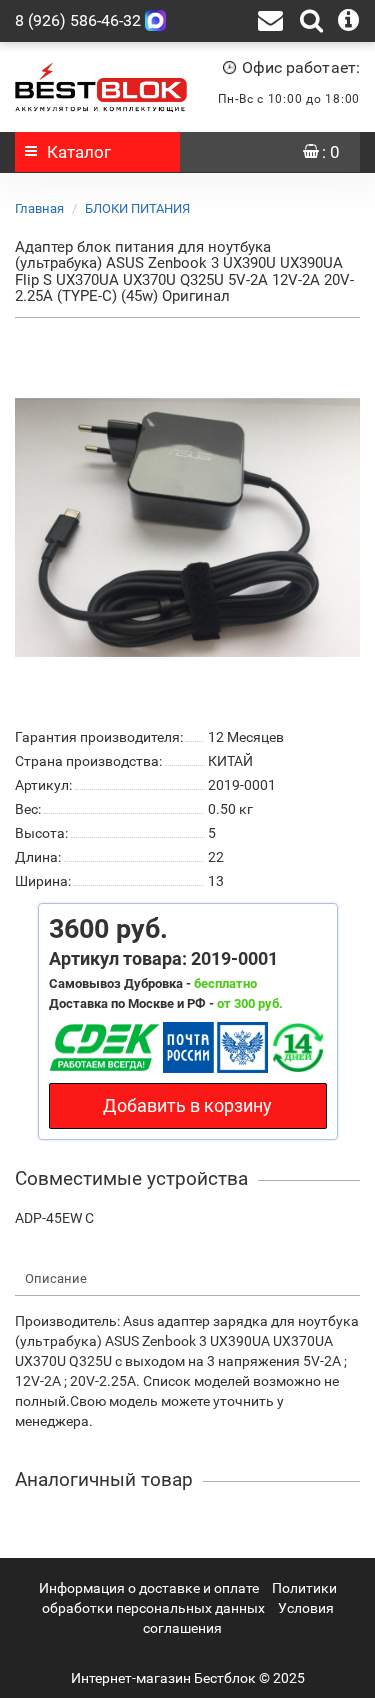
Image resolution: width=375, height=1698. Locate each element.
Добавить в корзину (187, 1105)
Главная (39, 208)
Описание (56, 1278)
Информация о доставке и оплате (149, 1588)
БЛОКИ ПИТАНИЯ (137, 208)
